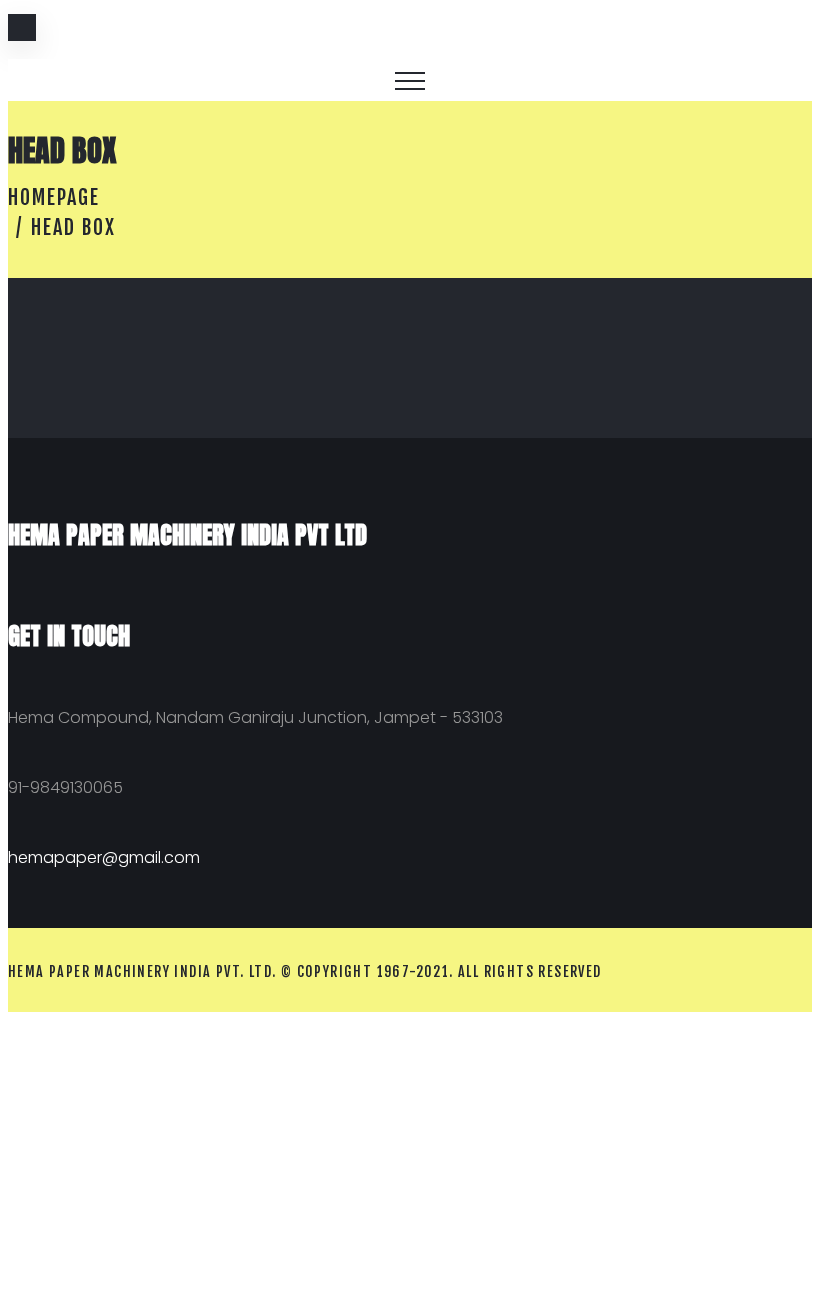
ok (782, 38)
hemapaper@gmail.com (104, 857)
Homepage (54, 197)
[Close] (22, 27)
